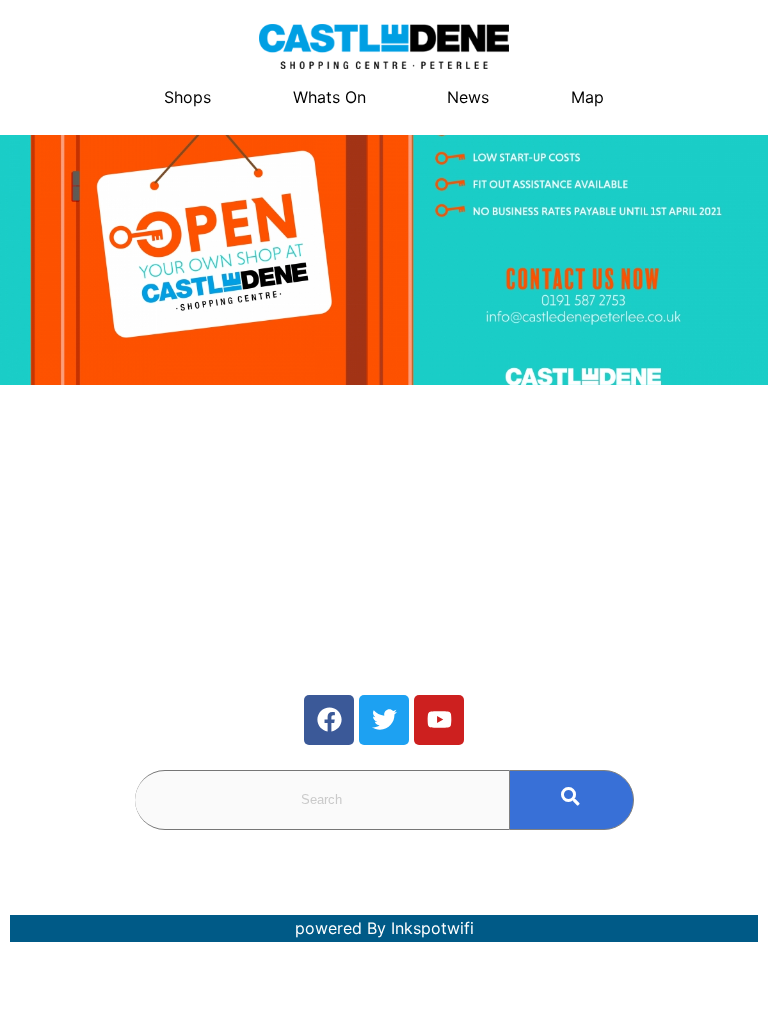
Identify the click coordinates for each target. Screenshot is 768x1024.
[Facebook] (329, 720)
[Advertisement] (192, 535)
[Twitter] (384, 720)
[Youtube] (439, 720)
